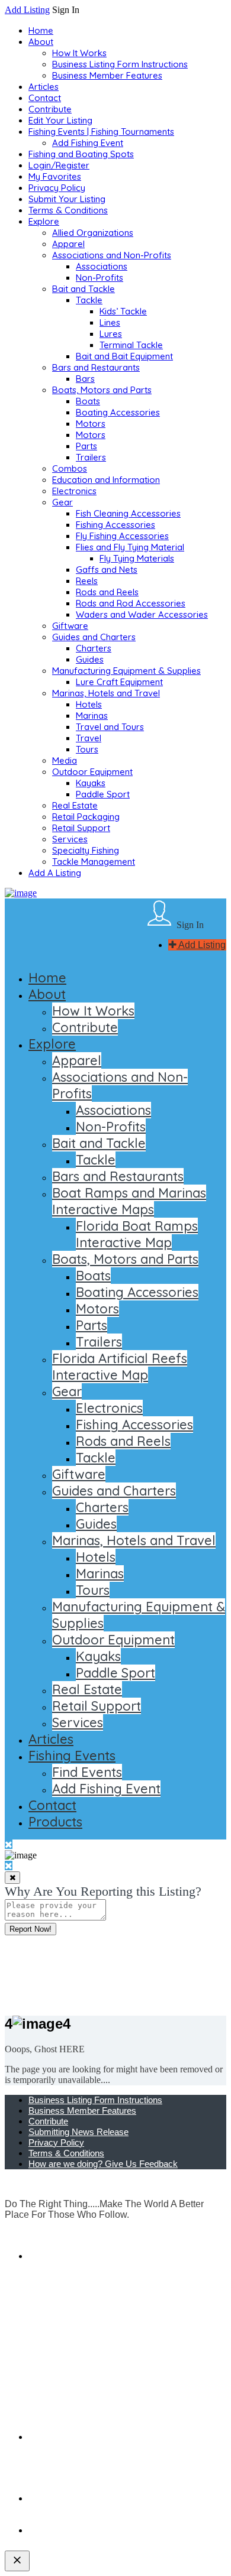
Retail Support (81, 828)
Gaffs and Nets (107, 570)
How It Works (79, 53)
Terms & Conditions (68, 210)
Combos (70, 468)
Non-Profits (100, 278)
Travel (89, 738)
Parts (86, 446)
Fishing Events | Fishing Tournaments (101, 132)
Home (41, 30)
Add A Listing (55, 873)
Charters (94, 648)
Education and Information (106, 480)
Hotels (89, 704)
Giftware (70, 626)
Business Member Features (107, 75)
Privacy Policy (57, 188)
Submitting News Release (78, 2132)
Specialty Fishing (86, 850)
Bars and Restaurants (96, 367)
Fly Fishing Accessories (122, 536)
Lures (111, 334)
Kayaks (91, 783)
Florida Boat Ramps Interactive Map (137, 1234)
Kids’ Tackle (123, 311)
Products (55, 1822)
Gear (62, 502)
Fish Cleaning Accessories (128, 513)
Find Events (87, 1772)
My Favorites (55, 176)
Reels (87, 581)
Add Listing (27, 10)
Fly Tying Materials (137, 558)
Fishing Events (72, 1756)
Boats (88, 401)
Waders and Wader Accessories (142, 614)
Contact (45, 98)
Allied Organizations (93, 233)
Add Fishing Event (88, 143)
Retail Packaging (86, 817)
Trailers (91, 457)
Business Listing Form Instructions (120, 64)
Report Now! (31, 1929)
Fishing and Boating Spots (81, 154)
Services (70, 839)
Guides (90, 659)
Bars (85, 379)
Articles (44, 87)
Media (65, 760)
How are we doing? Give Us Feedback (103, 2164)
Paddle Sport (103, 794)
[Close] (12, 1878)
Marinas (92, 716)
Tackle (89, 300)
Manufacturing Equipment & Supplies (126, 671)
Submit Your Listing (67, 199)
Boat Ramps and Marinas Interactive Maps (129, 1201)
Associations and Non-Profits (112, 255)
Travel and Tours (110, 727)
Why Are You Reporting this (103, 1891)
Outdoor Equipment (92, 772)
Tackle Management (94, 862)
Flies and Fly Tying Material (130, 547)
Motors (91, 424)
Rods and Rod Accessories (131, 603)
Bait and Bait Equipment (124, 356)
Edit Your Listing (60, 120)
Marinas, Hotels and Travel (106, 693)
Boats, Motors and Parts (102, 390)
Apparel (68, 244)
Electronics (74, 491)
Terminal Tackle (131, 345)
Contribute (50, 109)
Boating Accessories (118, 412)
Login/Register (59, 165)
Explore (44, 221)
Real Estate (75, 805)
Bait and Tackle (84, 289)
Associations (102, 266)
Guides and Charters (94, 637)
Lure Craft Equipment (119, 682)
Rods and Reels (107, 592)
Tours (87, 749)
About (41, 42)
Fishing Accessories (115, 525)
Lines (110, 322)
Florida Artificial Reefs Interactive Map (120, 1367)
